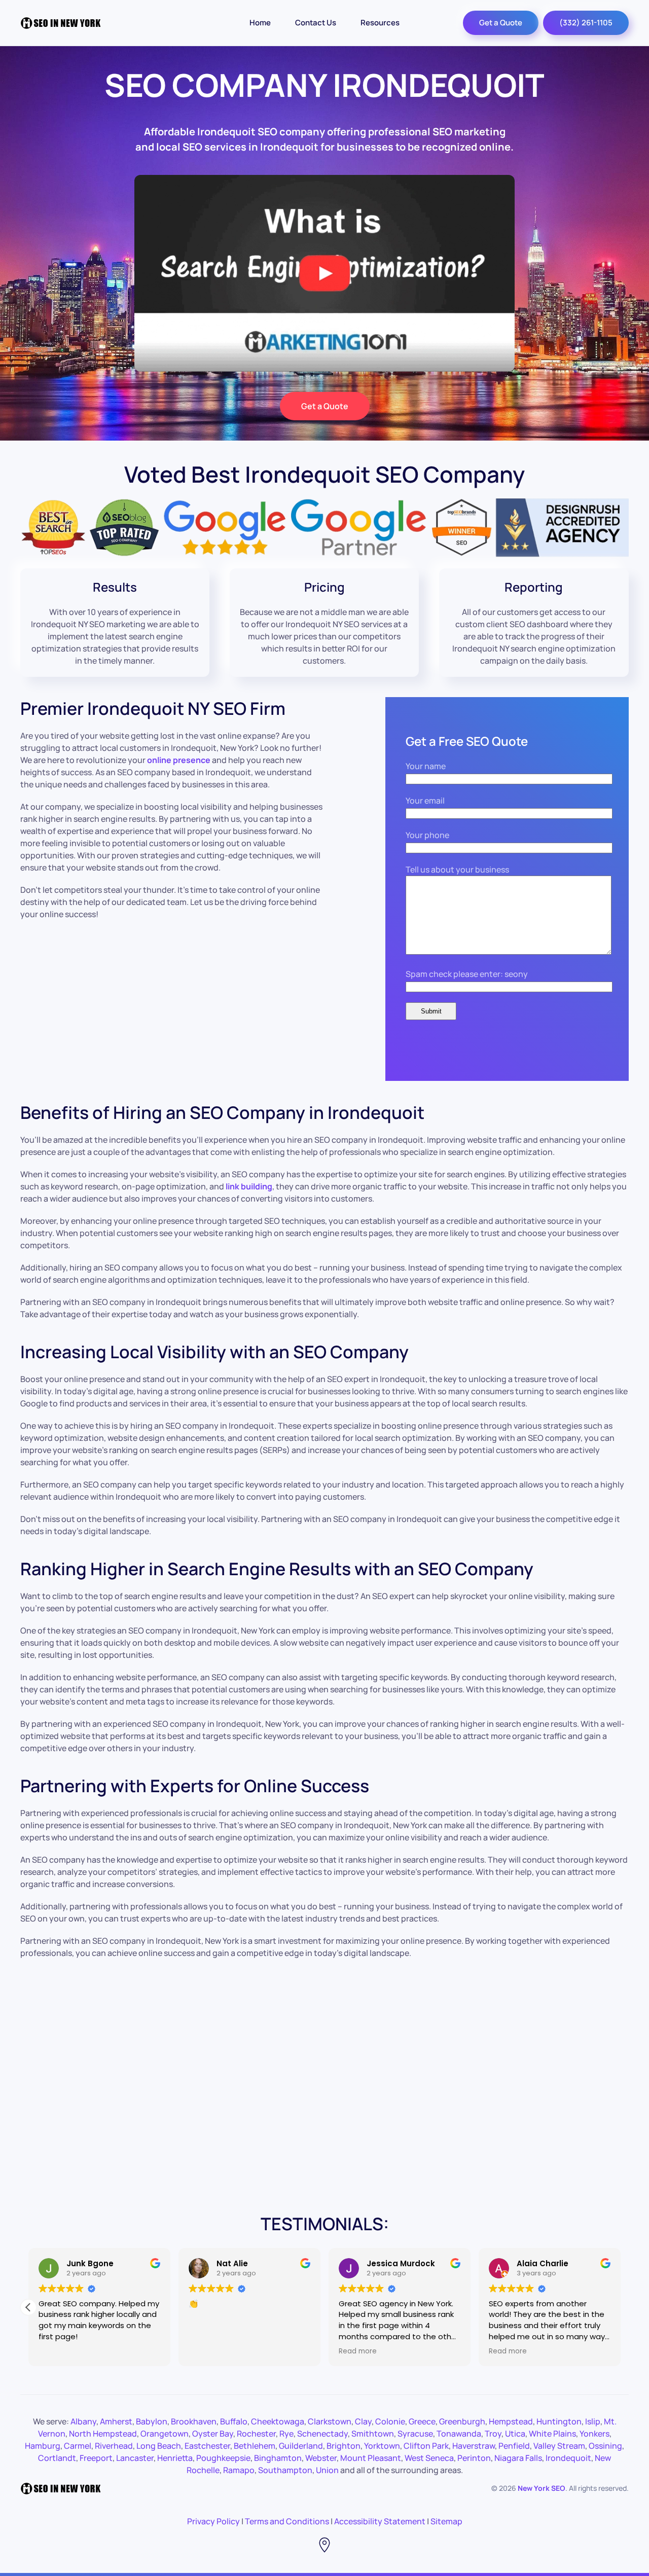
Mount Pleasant (371, 2458)
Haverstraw (474, 2446)
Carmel (78, 2446)
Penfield (514, 2446)
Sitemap (446, 2521)
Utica (515, 2434)
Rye (286, 2434)
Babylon (152, 2421)
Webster (321, 2458)
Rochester (256, 2434)
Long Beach (159, 2446)
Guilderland (301, 2446)
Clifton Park (426, 2446)
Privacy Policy (213, 2521)
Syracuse (415, 2434)
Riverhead (114, 2446)
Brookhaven (194, 2421)
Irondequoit (568, 2458)
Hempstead (511, 2421)
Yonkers (594, 2434)
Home (260, 23)
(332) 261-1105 (586, 23)
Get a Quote (501, 23)
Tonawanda (459, 2434)
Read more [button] (358, 2351)
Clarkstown (330, 2421)
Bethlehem (255, 2446)
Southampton (285, 2470)
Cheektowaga (278, 2421)
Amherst (116, 2421)
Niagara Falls (518, 2458)
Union (327, 2470)
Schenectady (322, 2434)
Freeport (96, 2458)
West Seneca (429, 2458)
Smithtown (373, 2434)
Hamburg (43, 2446)
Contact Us (316, 23)
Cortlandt (57, 2458)
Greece (422, 2421)
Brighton (344, 2446)
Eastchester (207, 2446)
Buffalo (234, 2421)
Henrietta (175, 2458)
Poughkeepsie (223, 2458)
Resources (380, 23)
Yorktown (382, 2446)
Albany (83, 2421)
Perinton (474, 2458)
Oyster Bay (213, 2434)
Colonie (390, 2421)
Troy (493, 2434)
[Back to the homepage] (61, 23)
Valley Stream (559, 2446)
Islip (593, 2421)
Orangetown (165, 2434)
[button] (28, 2307)
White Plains (552, 2434)
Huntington (559, 2421)
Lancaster (135, 2458)
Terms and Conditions (287, 2521)
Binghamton (278, 2458)
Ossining (605, 2446)
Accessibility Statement (380, 2521)
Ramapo (239, 2470)
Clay (363, 2421)
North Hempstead (103, 2434)
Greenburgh (462, 2421)
